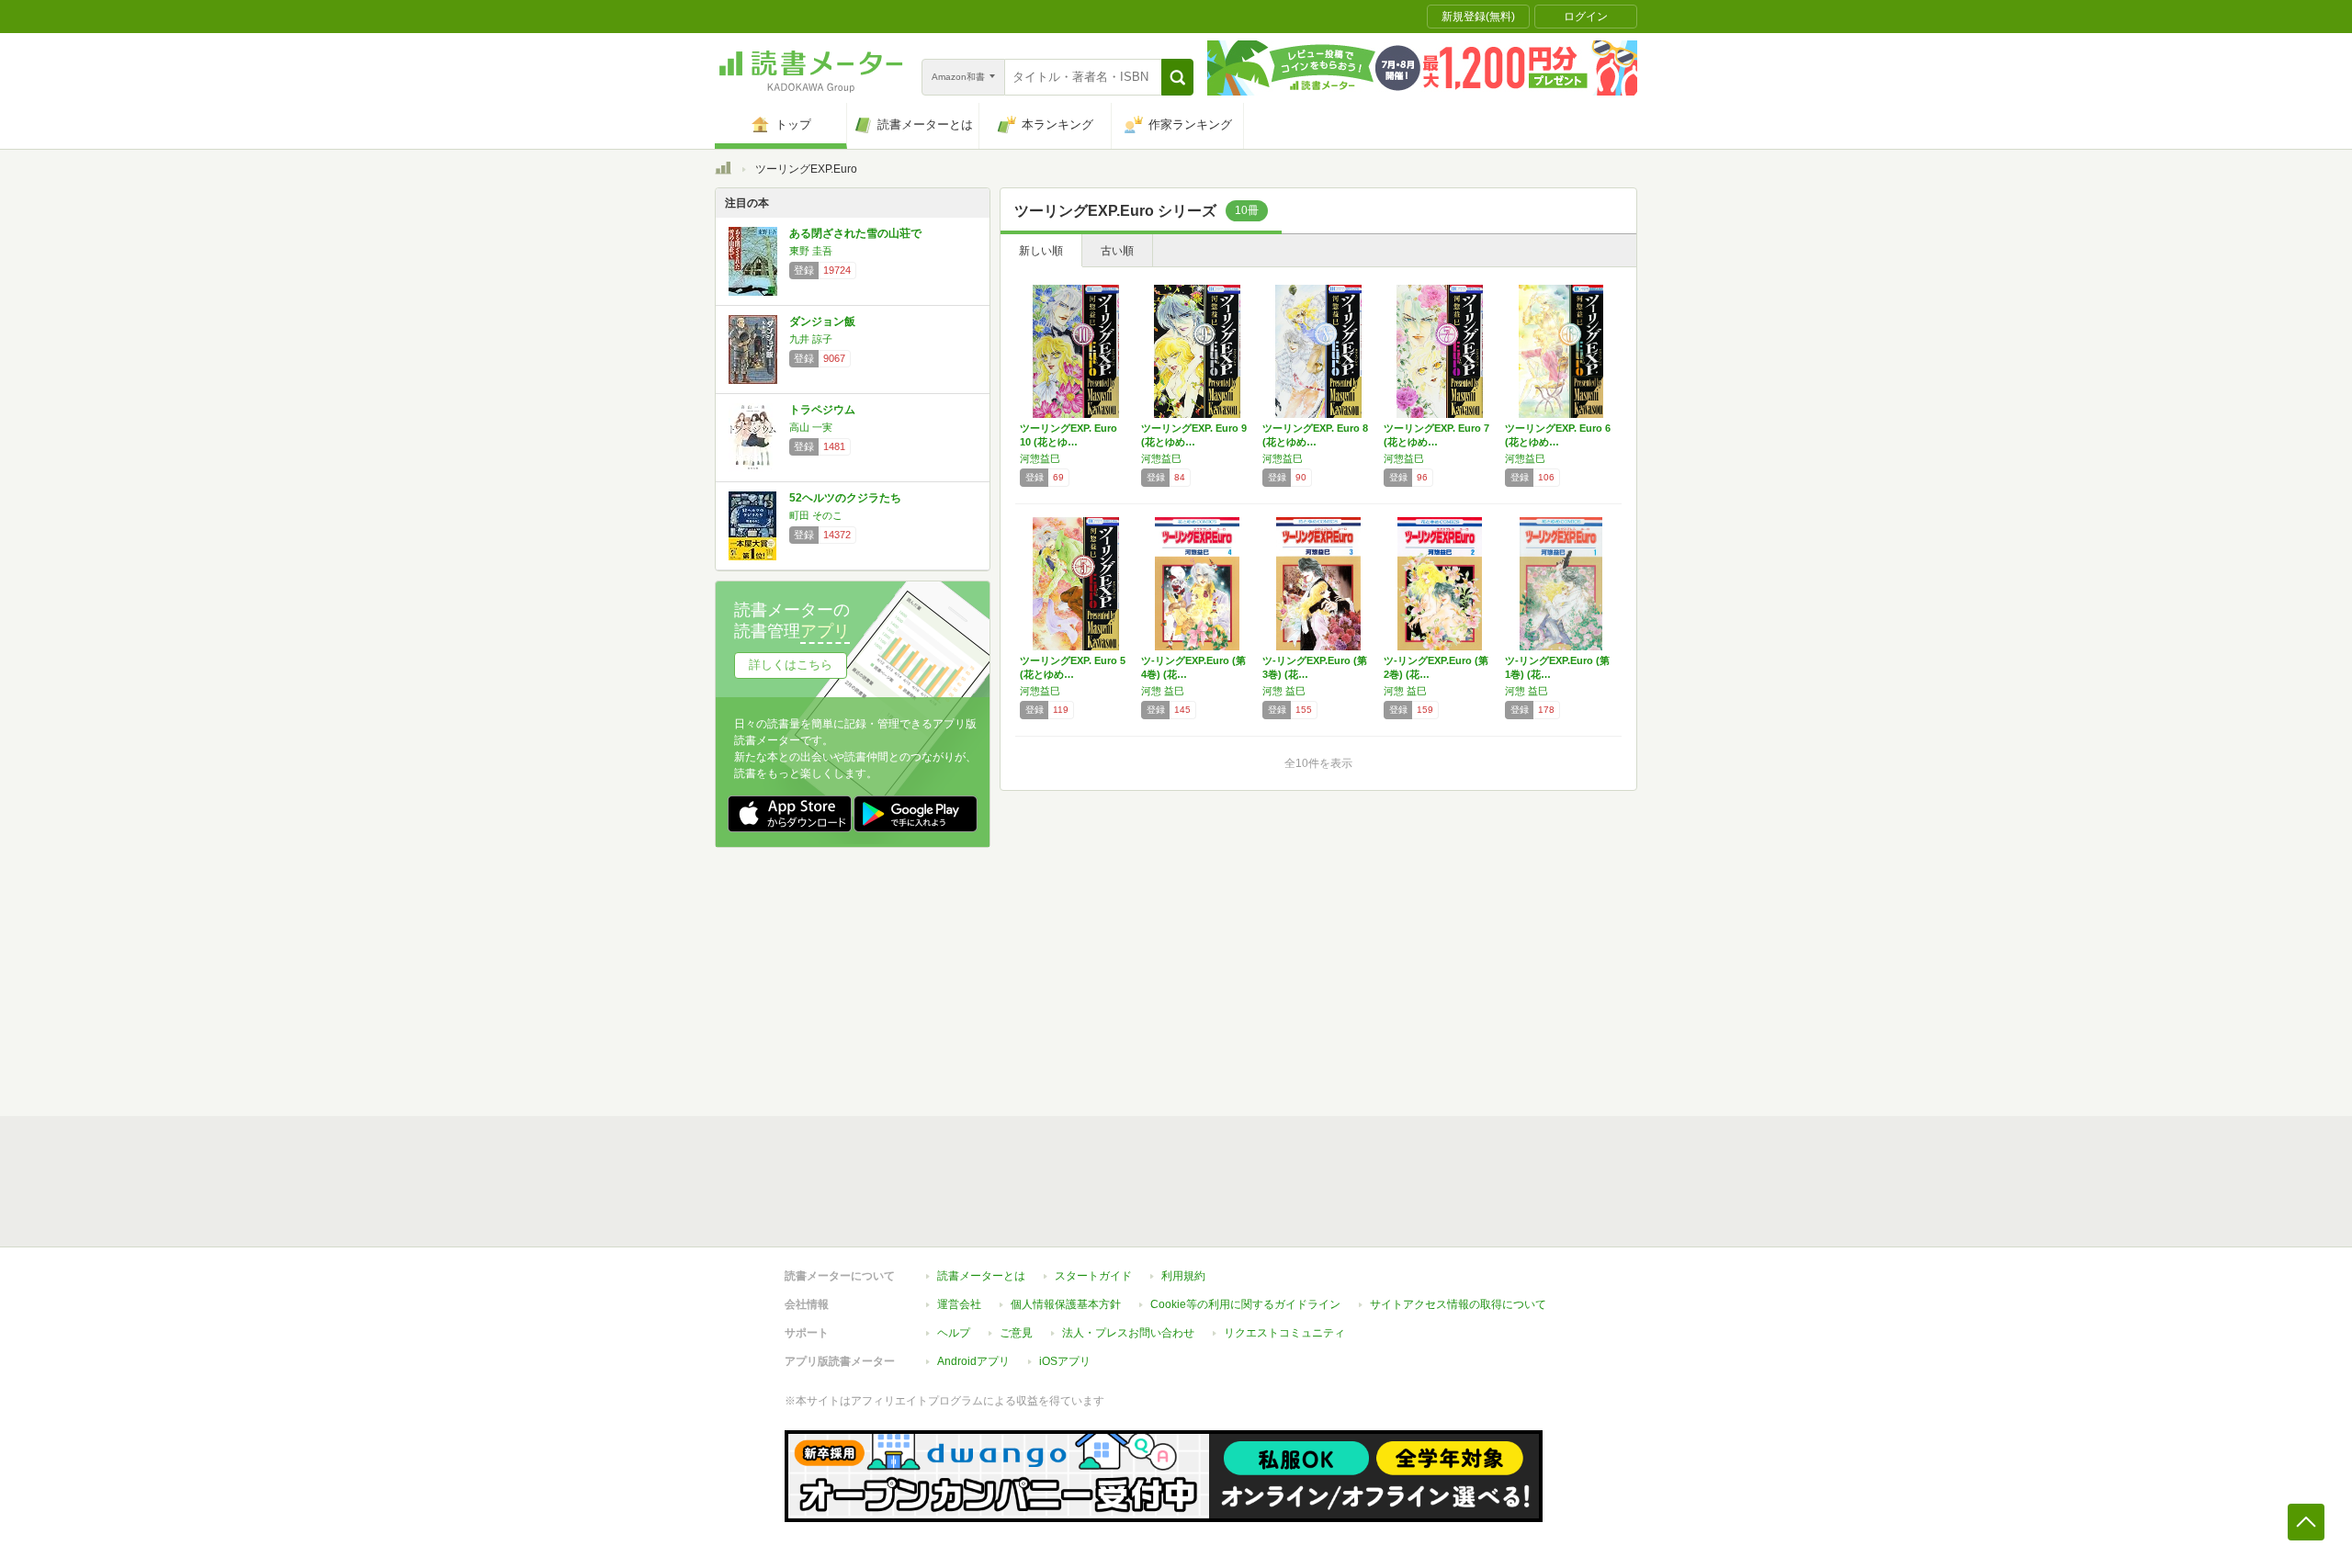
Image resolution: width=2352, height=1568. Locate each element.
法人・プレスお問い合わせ (1128, 1333)
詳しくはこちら (791, 665)
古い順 (1117, 251)
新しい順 (1041, 251)
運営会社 (959, 1304)
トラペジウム (822, 410)
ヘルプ (954, 1333)
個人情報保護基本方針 (1066, 1304)
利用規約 (1183, 1276)
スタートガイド (1093, 1276)
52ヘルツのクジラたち (845, 498)
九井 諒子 (811, 339)
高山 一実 (811, 427)
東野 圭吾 (811, 251)
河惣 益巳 (1163, 691)
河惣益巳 (1040, 458)
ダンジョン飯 (822, 321)
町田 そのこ (816, 515)
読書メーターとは (981, 1276)
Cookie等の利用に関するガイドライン (1245, 1304)
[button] (1177, 77)
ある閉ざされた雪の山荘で (855, 233)
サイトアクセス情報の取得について (1458, 1304)
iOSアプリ (1065, 1361)
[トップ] (723, 171)
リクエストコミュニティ (1284, 1333)
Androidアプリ (973, 1361)
